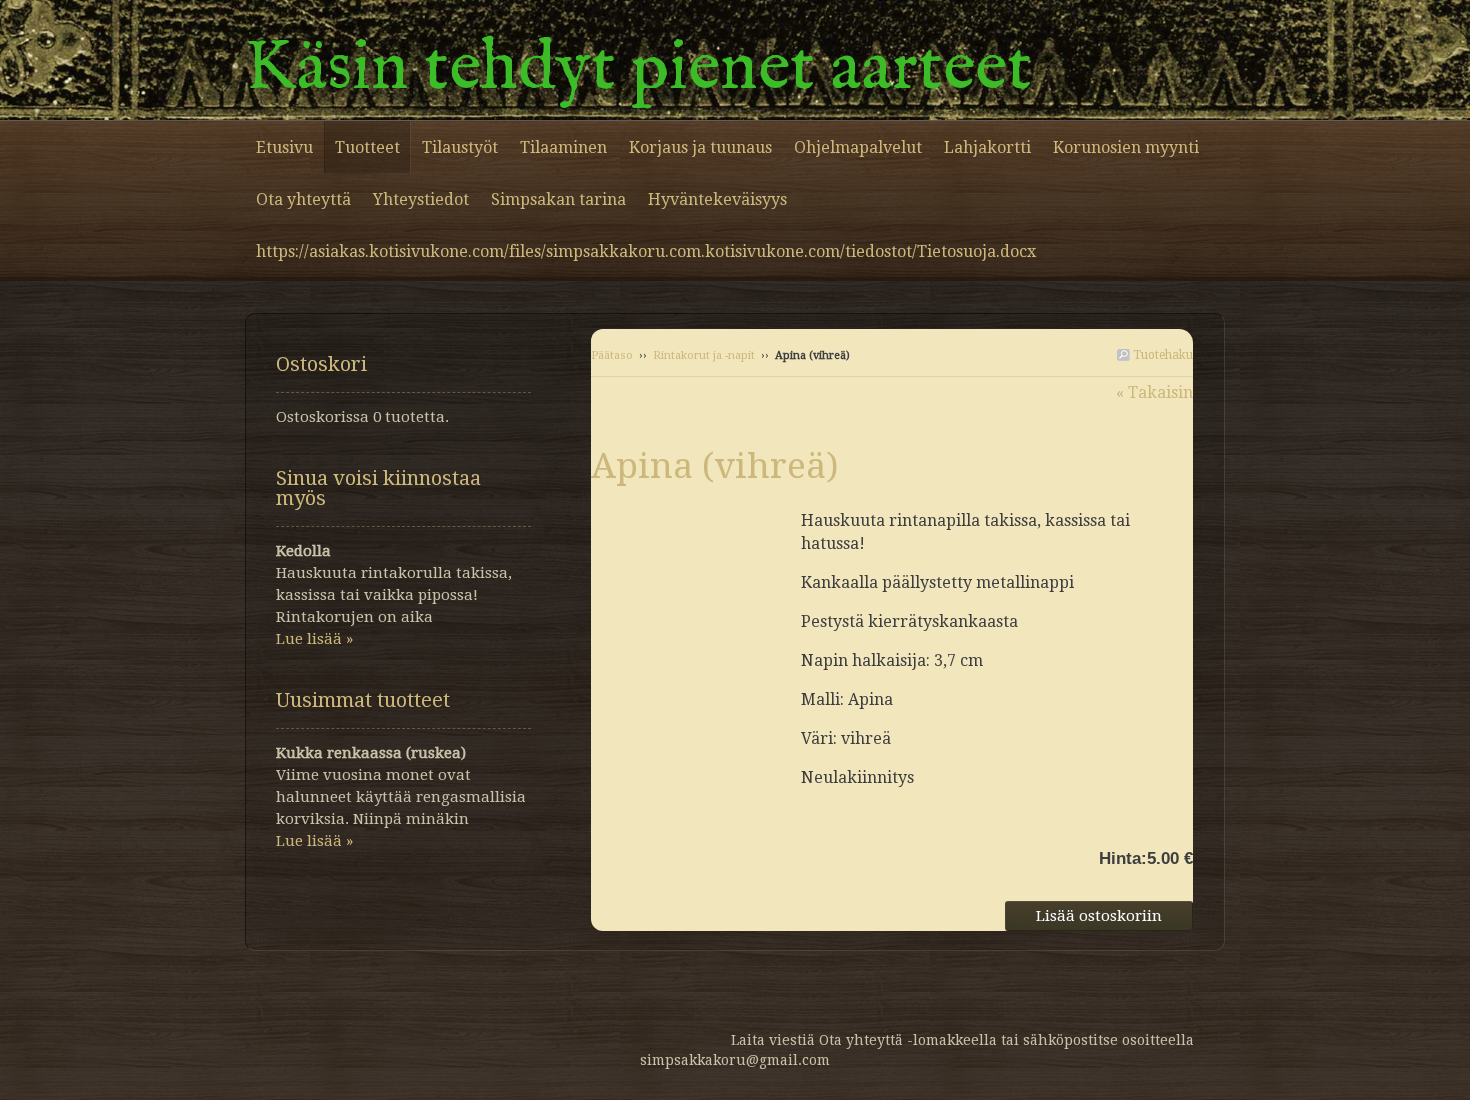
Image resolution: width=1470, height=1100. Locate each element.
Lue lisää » (314, 639)
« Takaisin (1154, 392)
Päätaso (612, 355)
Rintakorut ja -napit (704, 355)
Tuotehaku (1161, 355)
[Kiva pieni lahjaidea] (696, 519)
